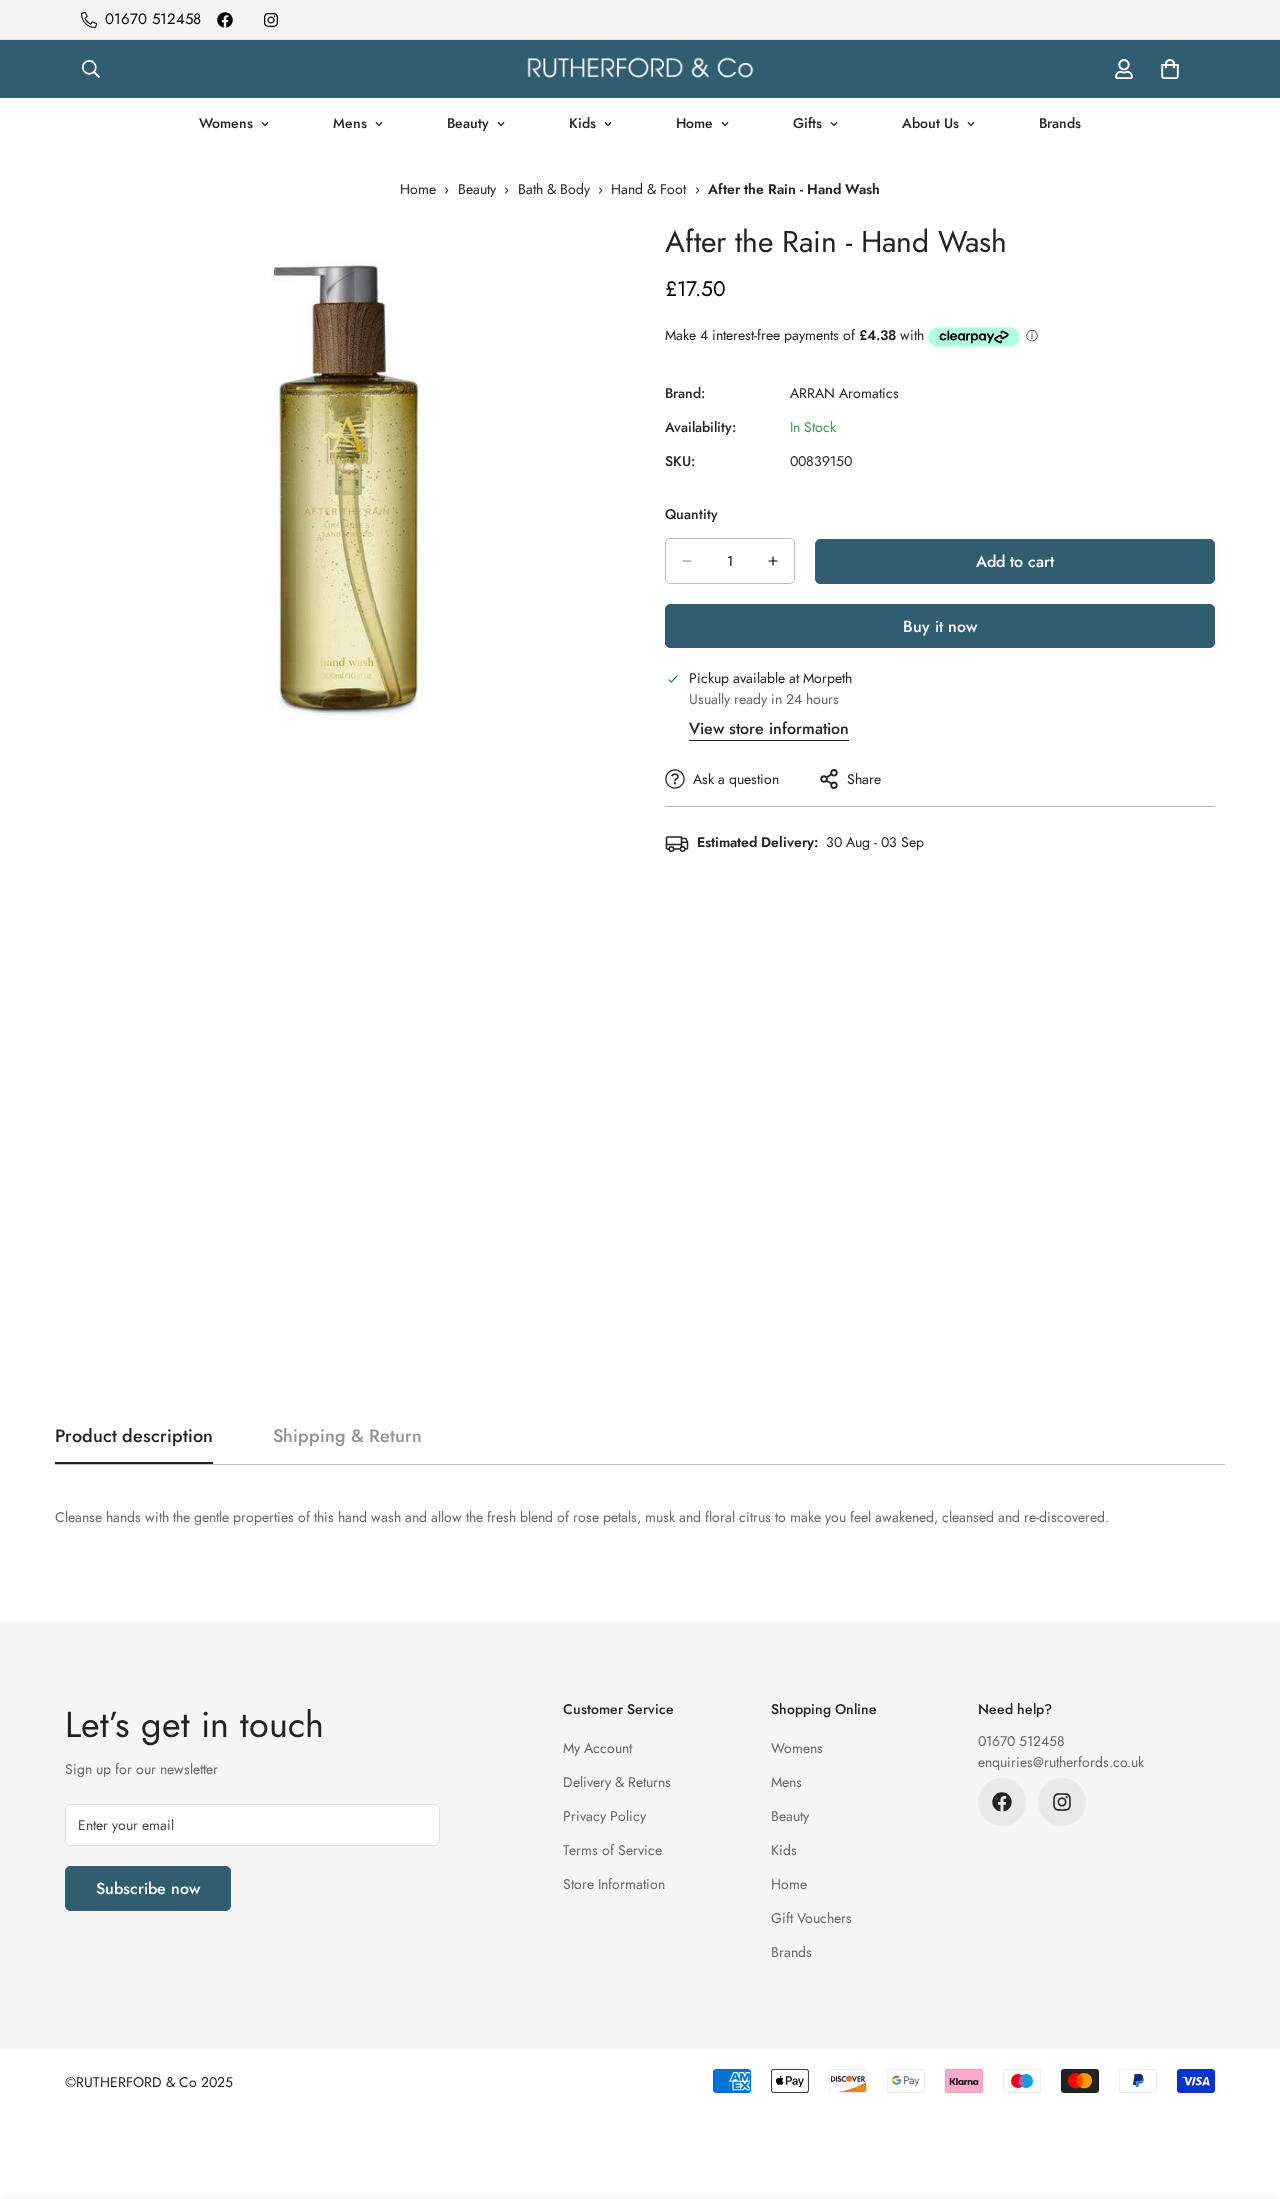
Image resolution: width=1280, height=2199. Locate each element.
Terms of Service (612, 1850)
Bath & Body (554, 189)
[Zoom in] (597, 258)
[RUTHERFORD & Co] (640, 69)
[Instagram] (271, 20)
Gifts (807, 123)
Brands (1060, 123)
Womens (226, 123)
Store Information (614, 1884)
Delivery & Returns (617, 1782)
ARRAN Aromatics (844, 393)
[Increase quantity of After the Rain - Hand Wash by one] (773, 561)
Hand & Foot (648, 189)
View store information (769, 728)
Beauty (468, 123)
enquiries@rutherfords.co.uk (1061, 1762)
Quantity (691, 514)
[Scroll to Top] (1241, 2090)
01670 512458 (1021, 1741)
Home (694, 123)
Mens (350, 123)
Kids (582, 123)
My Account (597, 1748)
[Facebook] (225, 20)
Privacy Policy (604, 1816)
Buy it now (940, 626)
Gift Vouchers (811, 1918)
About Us (930, 123)
